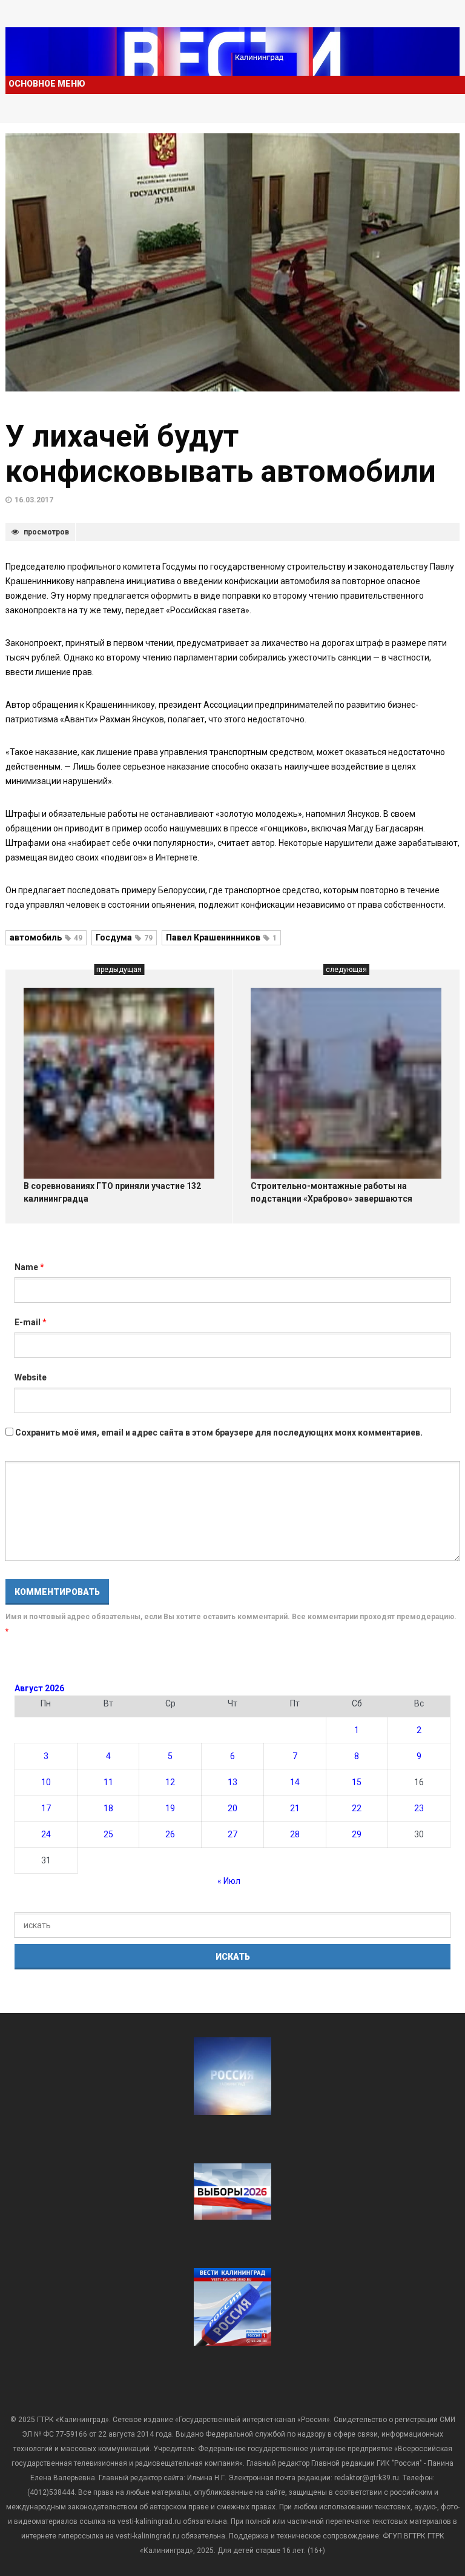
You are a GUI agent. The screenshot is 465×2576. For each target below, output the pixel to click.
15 (357, 1782)
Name (29, 1267)
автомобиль (46, 937)
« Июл (229, 1881)
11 (108, 1782)
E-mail (31, 1322)
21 (295, 1808)
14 (295, 1782)
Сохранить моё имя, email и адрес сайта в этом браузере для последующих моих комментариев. (219, 1433)
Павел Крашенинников (221, 937)
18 (108, 1808)
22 (357, 1808)
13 (232, 1782)
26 (170, 1834)
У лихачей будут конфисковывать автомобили (221, 454)
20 (232, 1808)
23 (419, 1808)
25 (108, 1834)
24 (46, 1834)
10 (46, 1782)
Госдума (124, 937)
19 (170, 1808)
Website (31, 1377)
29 (357, 1834)
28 (295, 1834)
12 (170, 1782)
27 (232, 1834)
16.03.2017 (34, 500)
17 (46, 1808)
